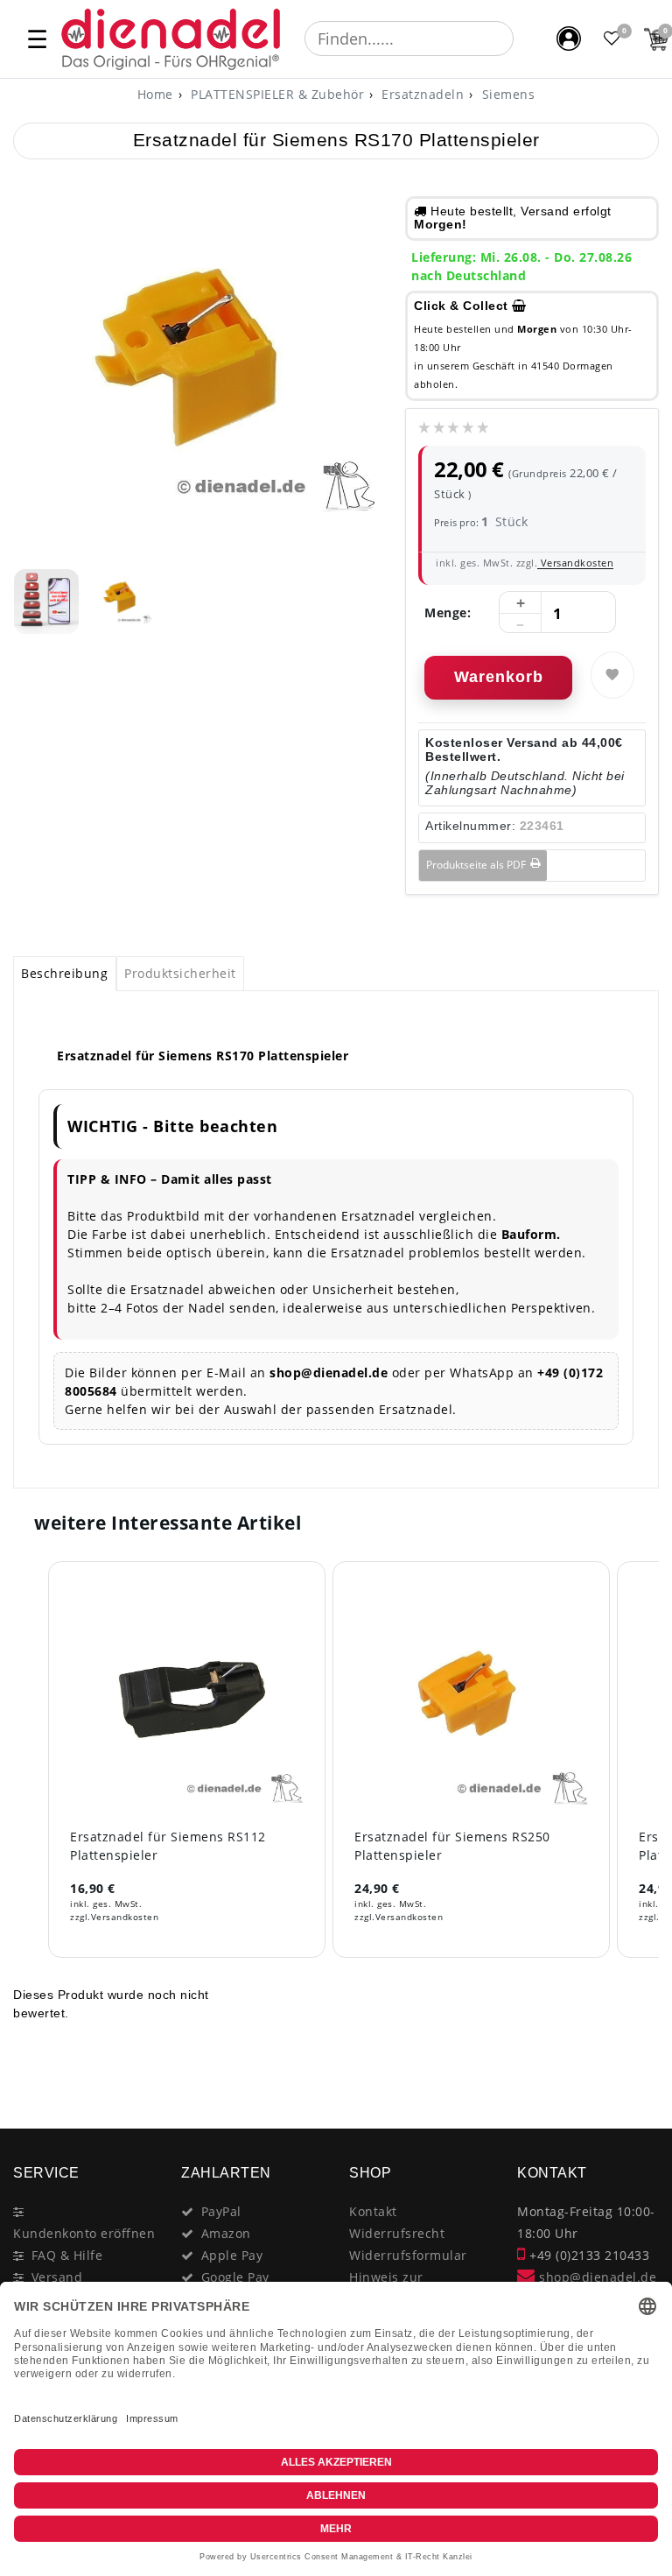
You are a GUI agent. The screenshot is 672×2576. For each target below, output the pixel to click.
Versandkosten (575, 563)
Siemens (506, 94)
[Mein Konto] (569, 39)
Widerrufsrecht (397, 2233)
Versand (57, 2277)
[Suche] (526, 39)
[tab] (65, 974)
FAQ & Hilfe (67, 2255)
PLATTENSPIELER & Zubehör (276, 94)
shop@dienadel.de (596, 2277)
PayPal (221, 2211)
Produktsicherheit (180, 973)
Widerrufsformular (408, 2255)
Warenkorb (499, 677)
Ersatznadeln (421, 94)
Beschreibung (64, 973)
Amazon (226, 2233)
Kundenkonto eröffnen (84, 2233)
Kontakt (373, 2211)
